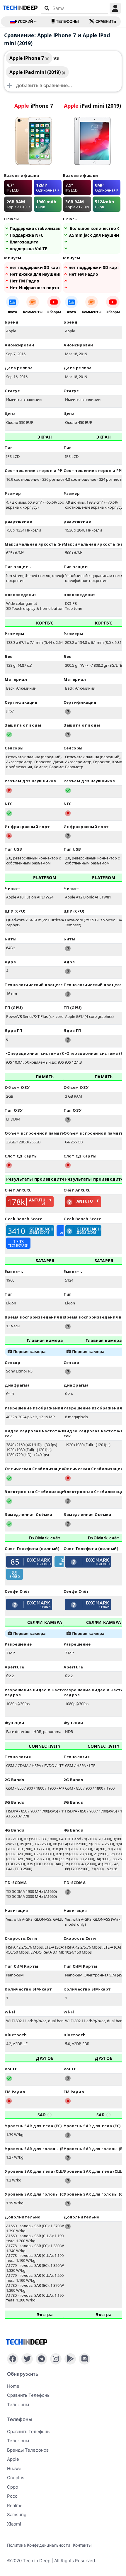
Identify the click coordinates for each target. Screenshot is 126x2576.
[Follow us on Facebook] (13, 2359)
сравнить (106, 22)
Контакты (82, 2545)
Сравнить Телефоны (29, 2432)
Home (13, 2386)
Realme (15, 2505)
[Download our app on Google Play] (70, 2359)
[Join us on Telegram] (41, 2359)
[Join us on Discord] (85, 2359)
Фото (12, 312)
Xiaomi (14, 2524)
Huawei (15, 2468)
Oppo (13, 2487)
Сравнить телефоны (29, 2395)
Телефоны (67, 22)
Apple (13, 2459)
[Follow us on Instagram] (56, 2359)
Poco (12, 2496)
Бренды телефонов (28, 2450)
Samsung (17, 2515)
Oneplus (16, 2478)
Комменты (33, 312)
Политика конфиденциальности (39, 2545)
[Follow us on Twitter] (27, 2359)
